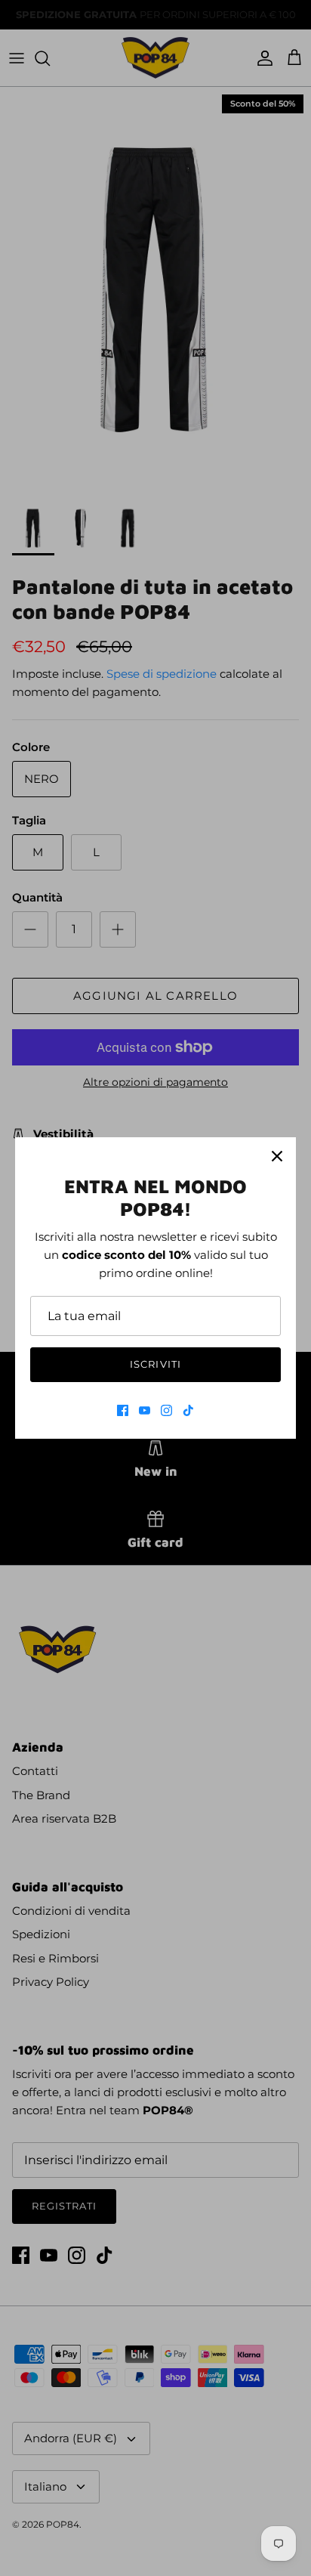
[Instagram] (166, 1410)
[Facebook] (123, 1410)
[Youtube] (145, 1410)
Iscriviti (155, 1364)
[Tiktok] (188, 1410)
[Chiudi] (277, 1156)
